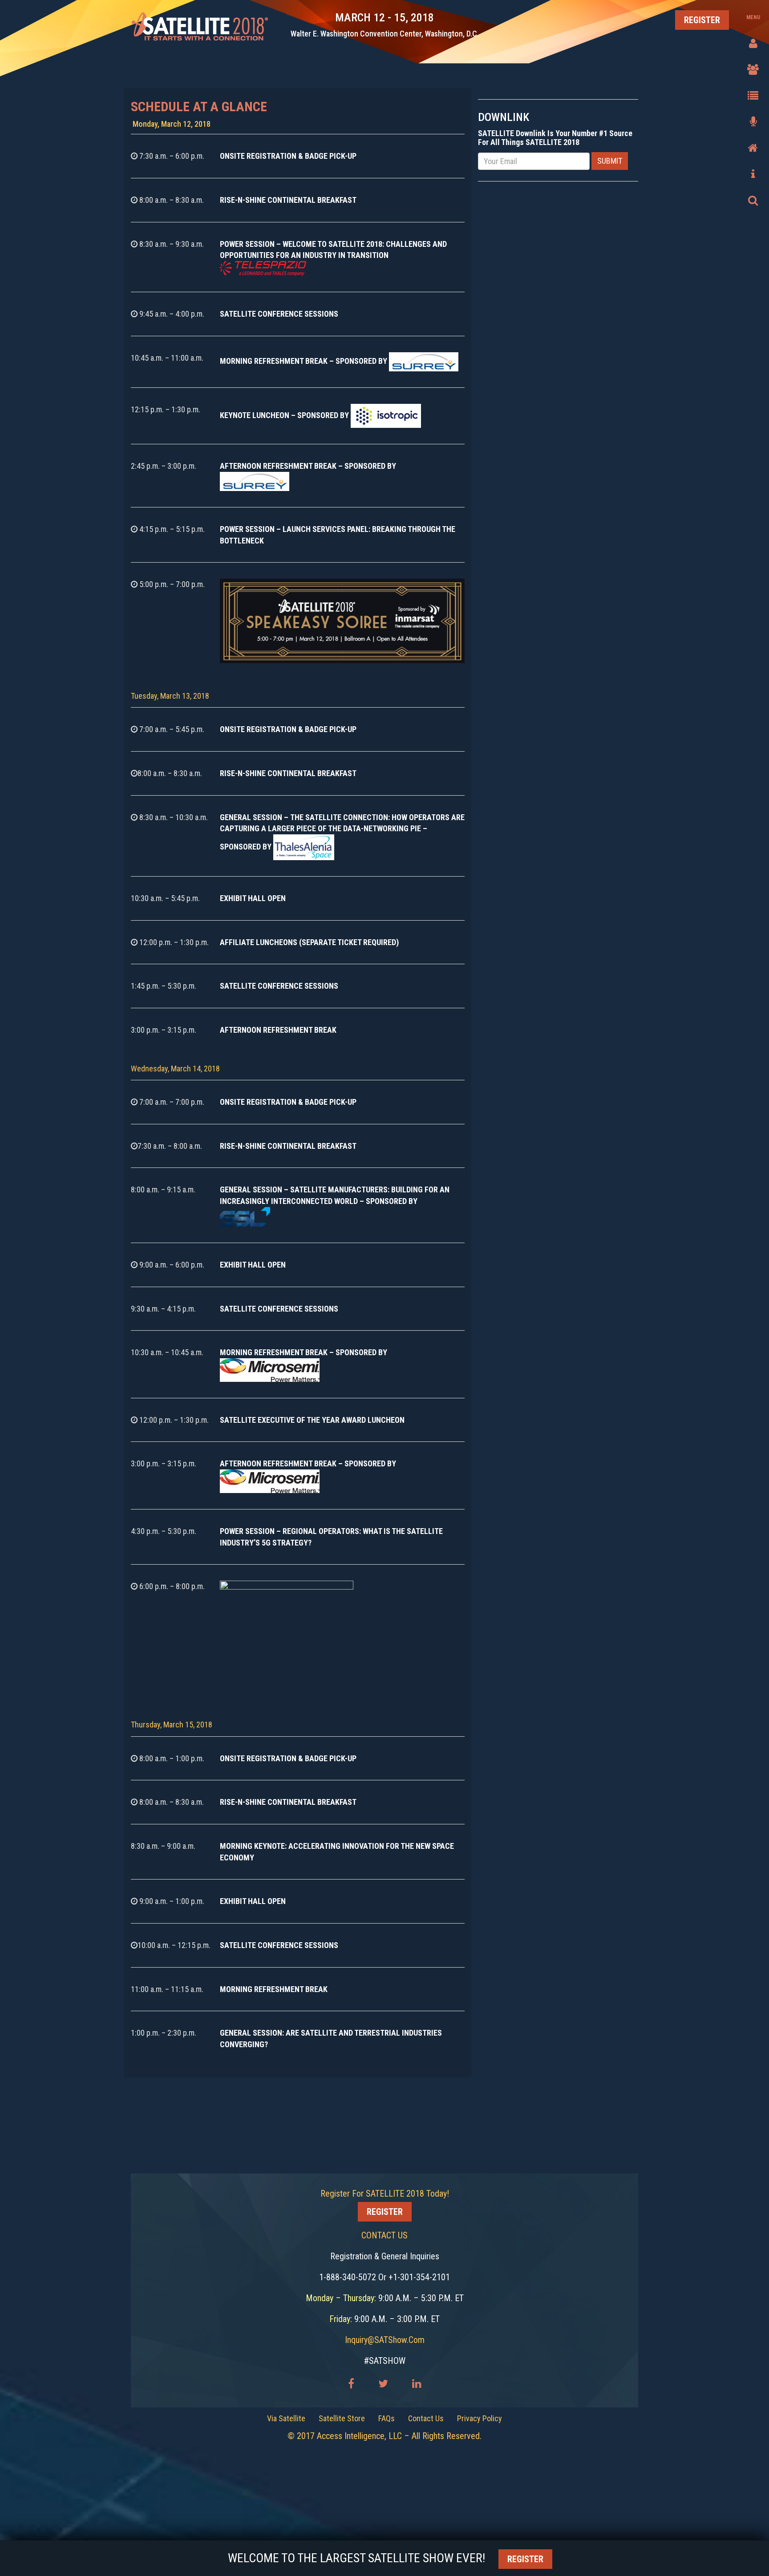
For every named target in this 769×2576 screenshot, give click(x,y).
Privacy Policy (480, 2418)
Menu (753, 17)
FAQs (387, 2418)
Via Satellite (286, 2418)
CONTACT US (384, 2235)
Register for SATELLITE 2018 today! (385, 2194)
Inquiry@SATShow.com (385, 2340)
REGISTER (702, 20)
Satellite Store (342, 2418)
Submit (610, 161)
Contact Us (426, 2418)
